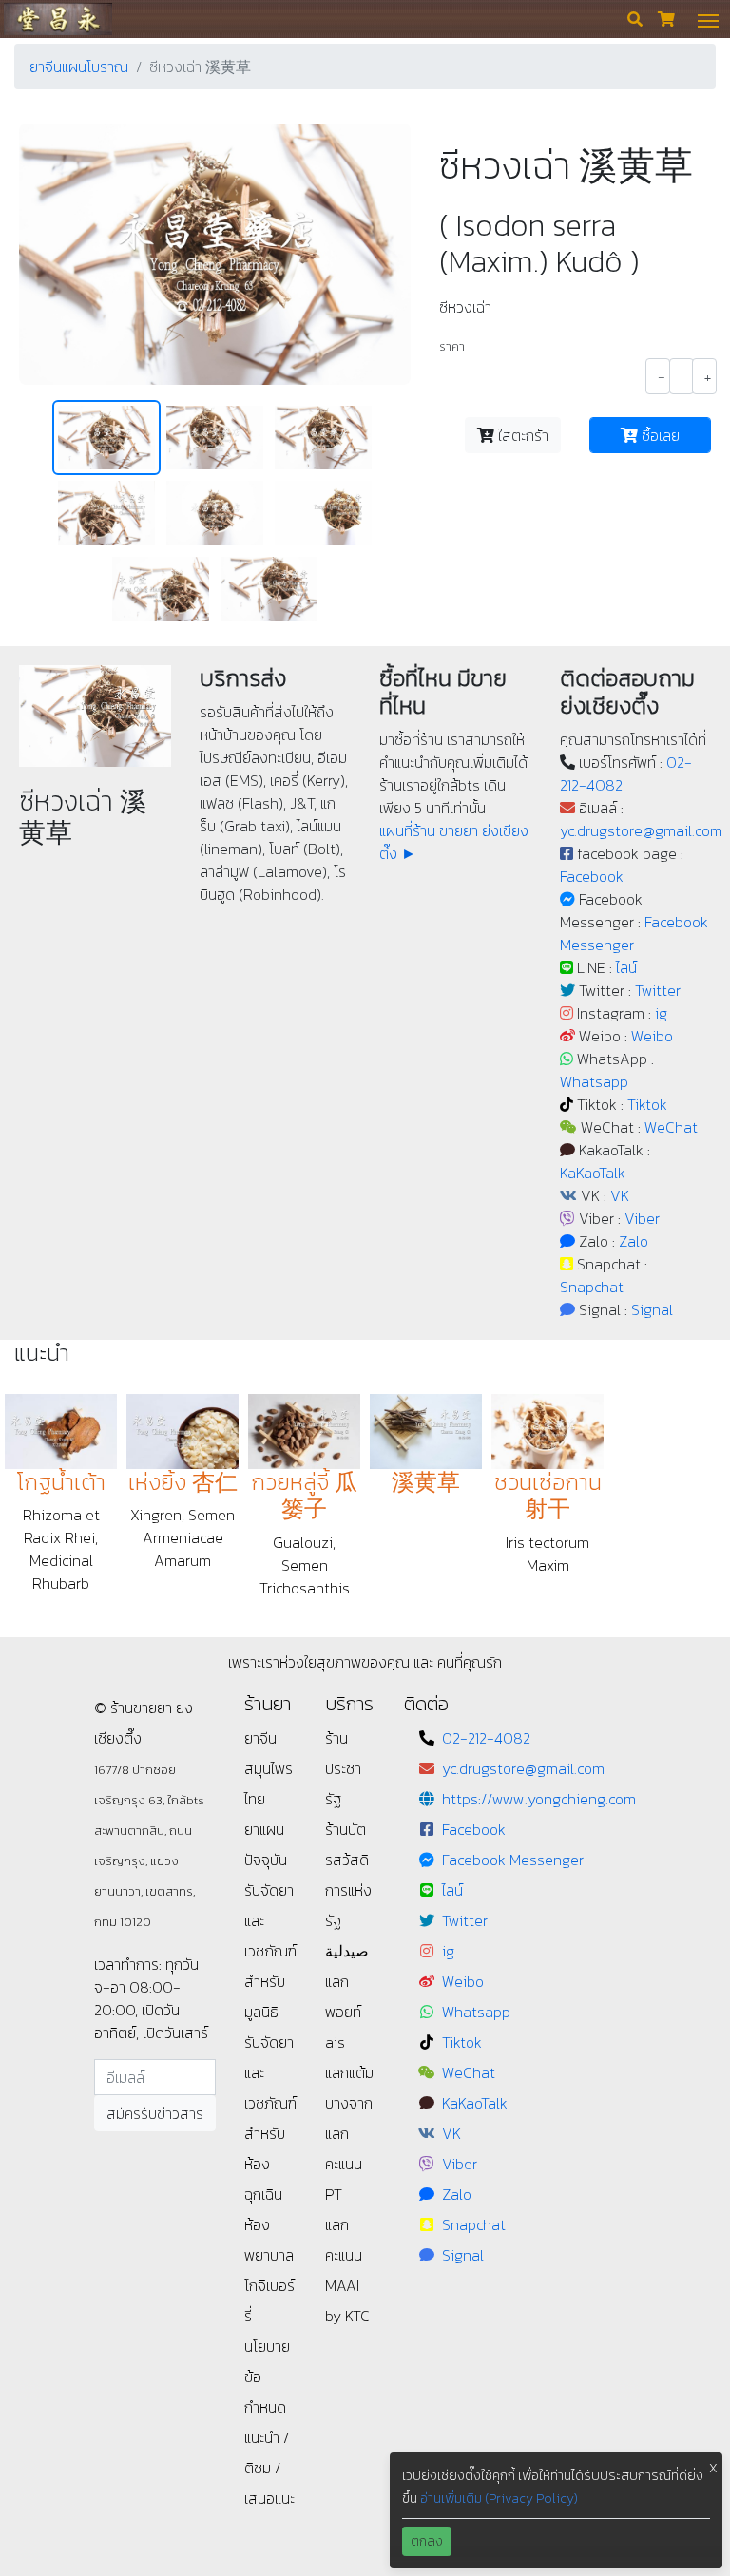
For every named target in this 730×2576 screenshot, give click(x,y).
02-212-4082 (486, 1738)
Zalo (634, 1241)
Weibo (652, 1036)
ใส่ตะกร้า (521, 435)
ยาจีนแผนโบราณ (79, 67)
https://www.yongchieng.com (539, 1799)
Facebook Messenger (513, 1860)
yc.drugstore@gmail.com (641, 830)
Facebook (592, 876)
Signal (652, 1309)
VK (620, 1195)
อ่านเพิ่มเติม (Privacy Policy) (499, 2499)
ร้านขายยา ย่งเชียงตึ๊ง (58, 19)
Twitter (658, 990)
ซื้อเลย (659, 435)
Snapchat (592, 1287)
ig (661, 1013)
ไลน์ (626, 967)
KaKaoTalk (593, 1173)
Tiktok (647, 1104)
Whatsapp (594, 1081)
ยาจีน (260, 1738)
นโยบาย (267, 2346)
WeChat (671, 1127)
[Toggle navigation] (708, 19)
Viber (642, 1218)
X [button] (713, 2468)
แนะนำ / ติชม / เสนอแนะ (269, 2468)
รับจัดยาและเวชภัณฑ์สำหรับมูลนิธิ (270, 1951)
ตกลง (427, 2541)
